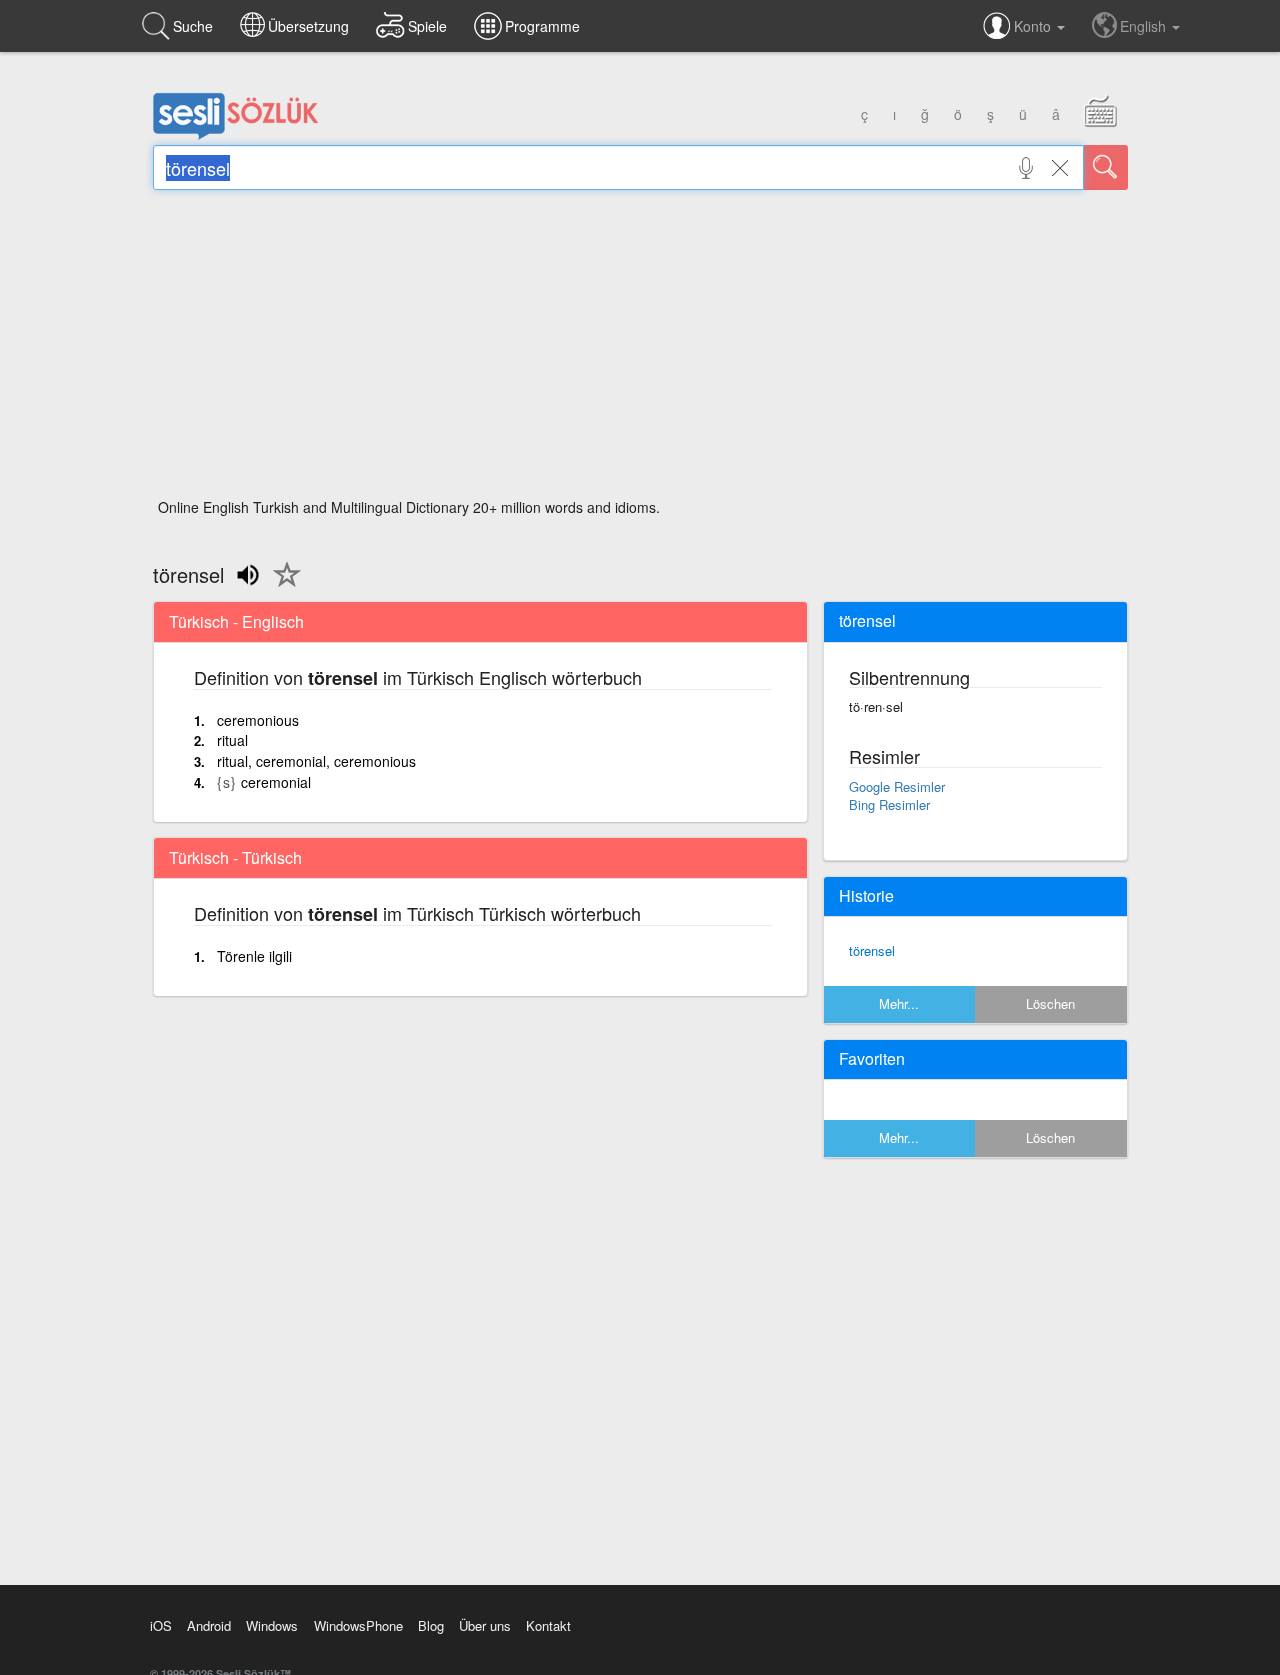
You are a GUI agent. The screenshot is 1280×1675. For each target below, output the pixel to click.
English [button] (1145, 26)
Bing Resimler (889, 804)
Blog (431, 1625)
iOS (161, 1625)
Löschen (1050, 1003)
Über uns (485, 1625)
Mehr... (899, 1003)
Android (209, 1625)
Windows (272, 1625)
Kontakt (548, 1625)
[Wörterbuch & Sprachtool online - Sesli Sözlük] (236, 135)
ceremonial (276, 782)
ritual (232, 740)
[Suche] (1106, 167)
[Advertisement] (640, 350)
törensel (872, 950)
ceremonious (258, 720)
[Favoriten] (282, 586)
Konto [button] (1034, 26)
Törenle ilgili (254, 956)
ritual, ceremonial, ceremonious (316, 761)
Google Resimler (897, 786)
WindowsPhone (358, 1625)
